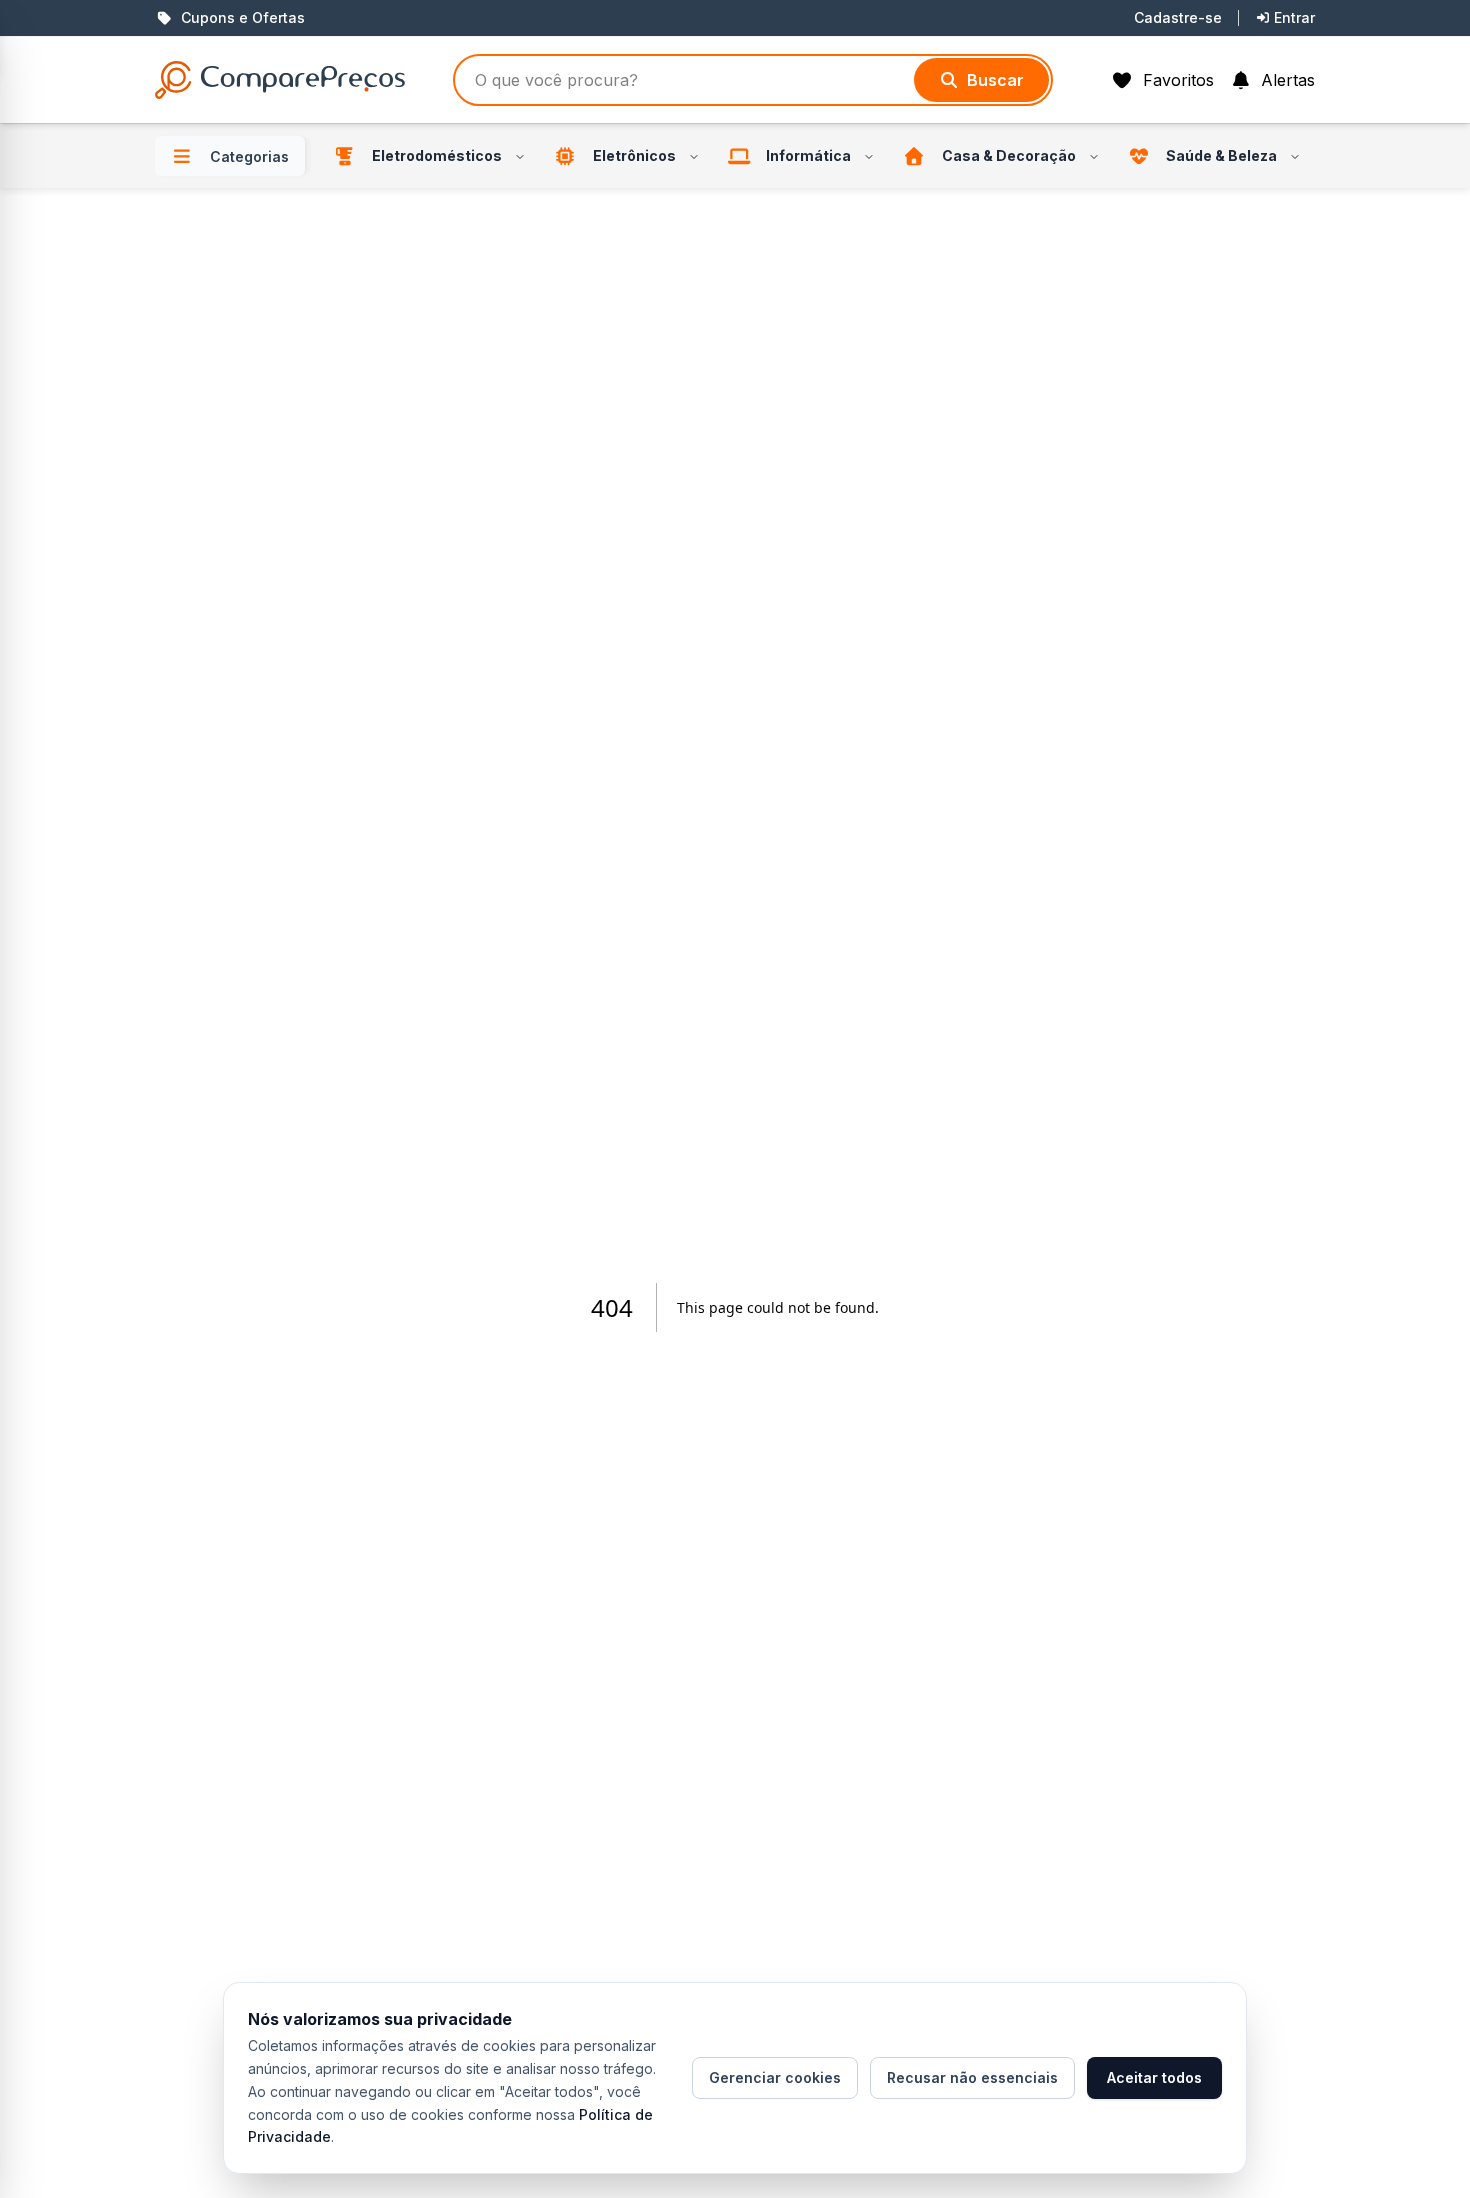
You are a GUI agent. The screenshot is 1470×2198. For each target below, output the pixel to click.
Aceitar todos (1154, 2077)
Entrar (1294, 17)
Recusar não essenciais (972, 2077)
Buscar (995, 80)
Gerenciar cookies (775, 2077)
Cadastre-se (1178, 17)
